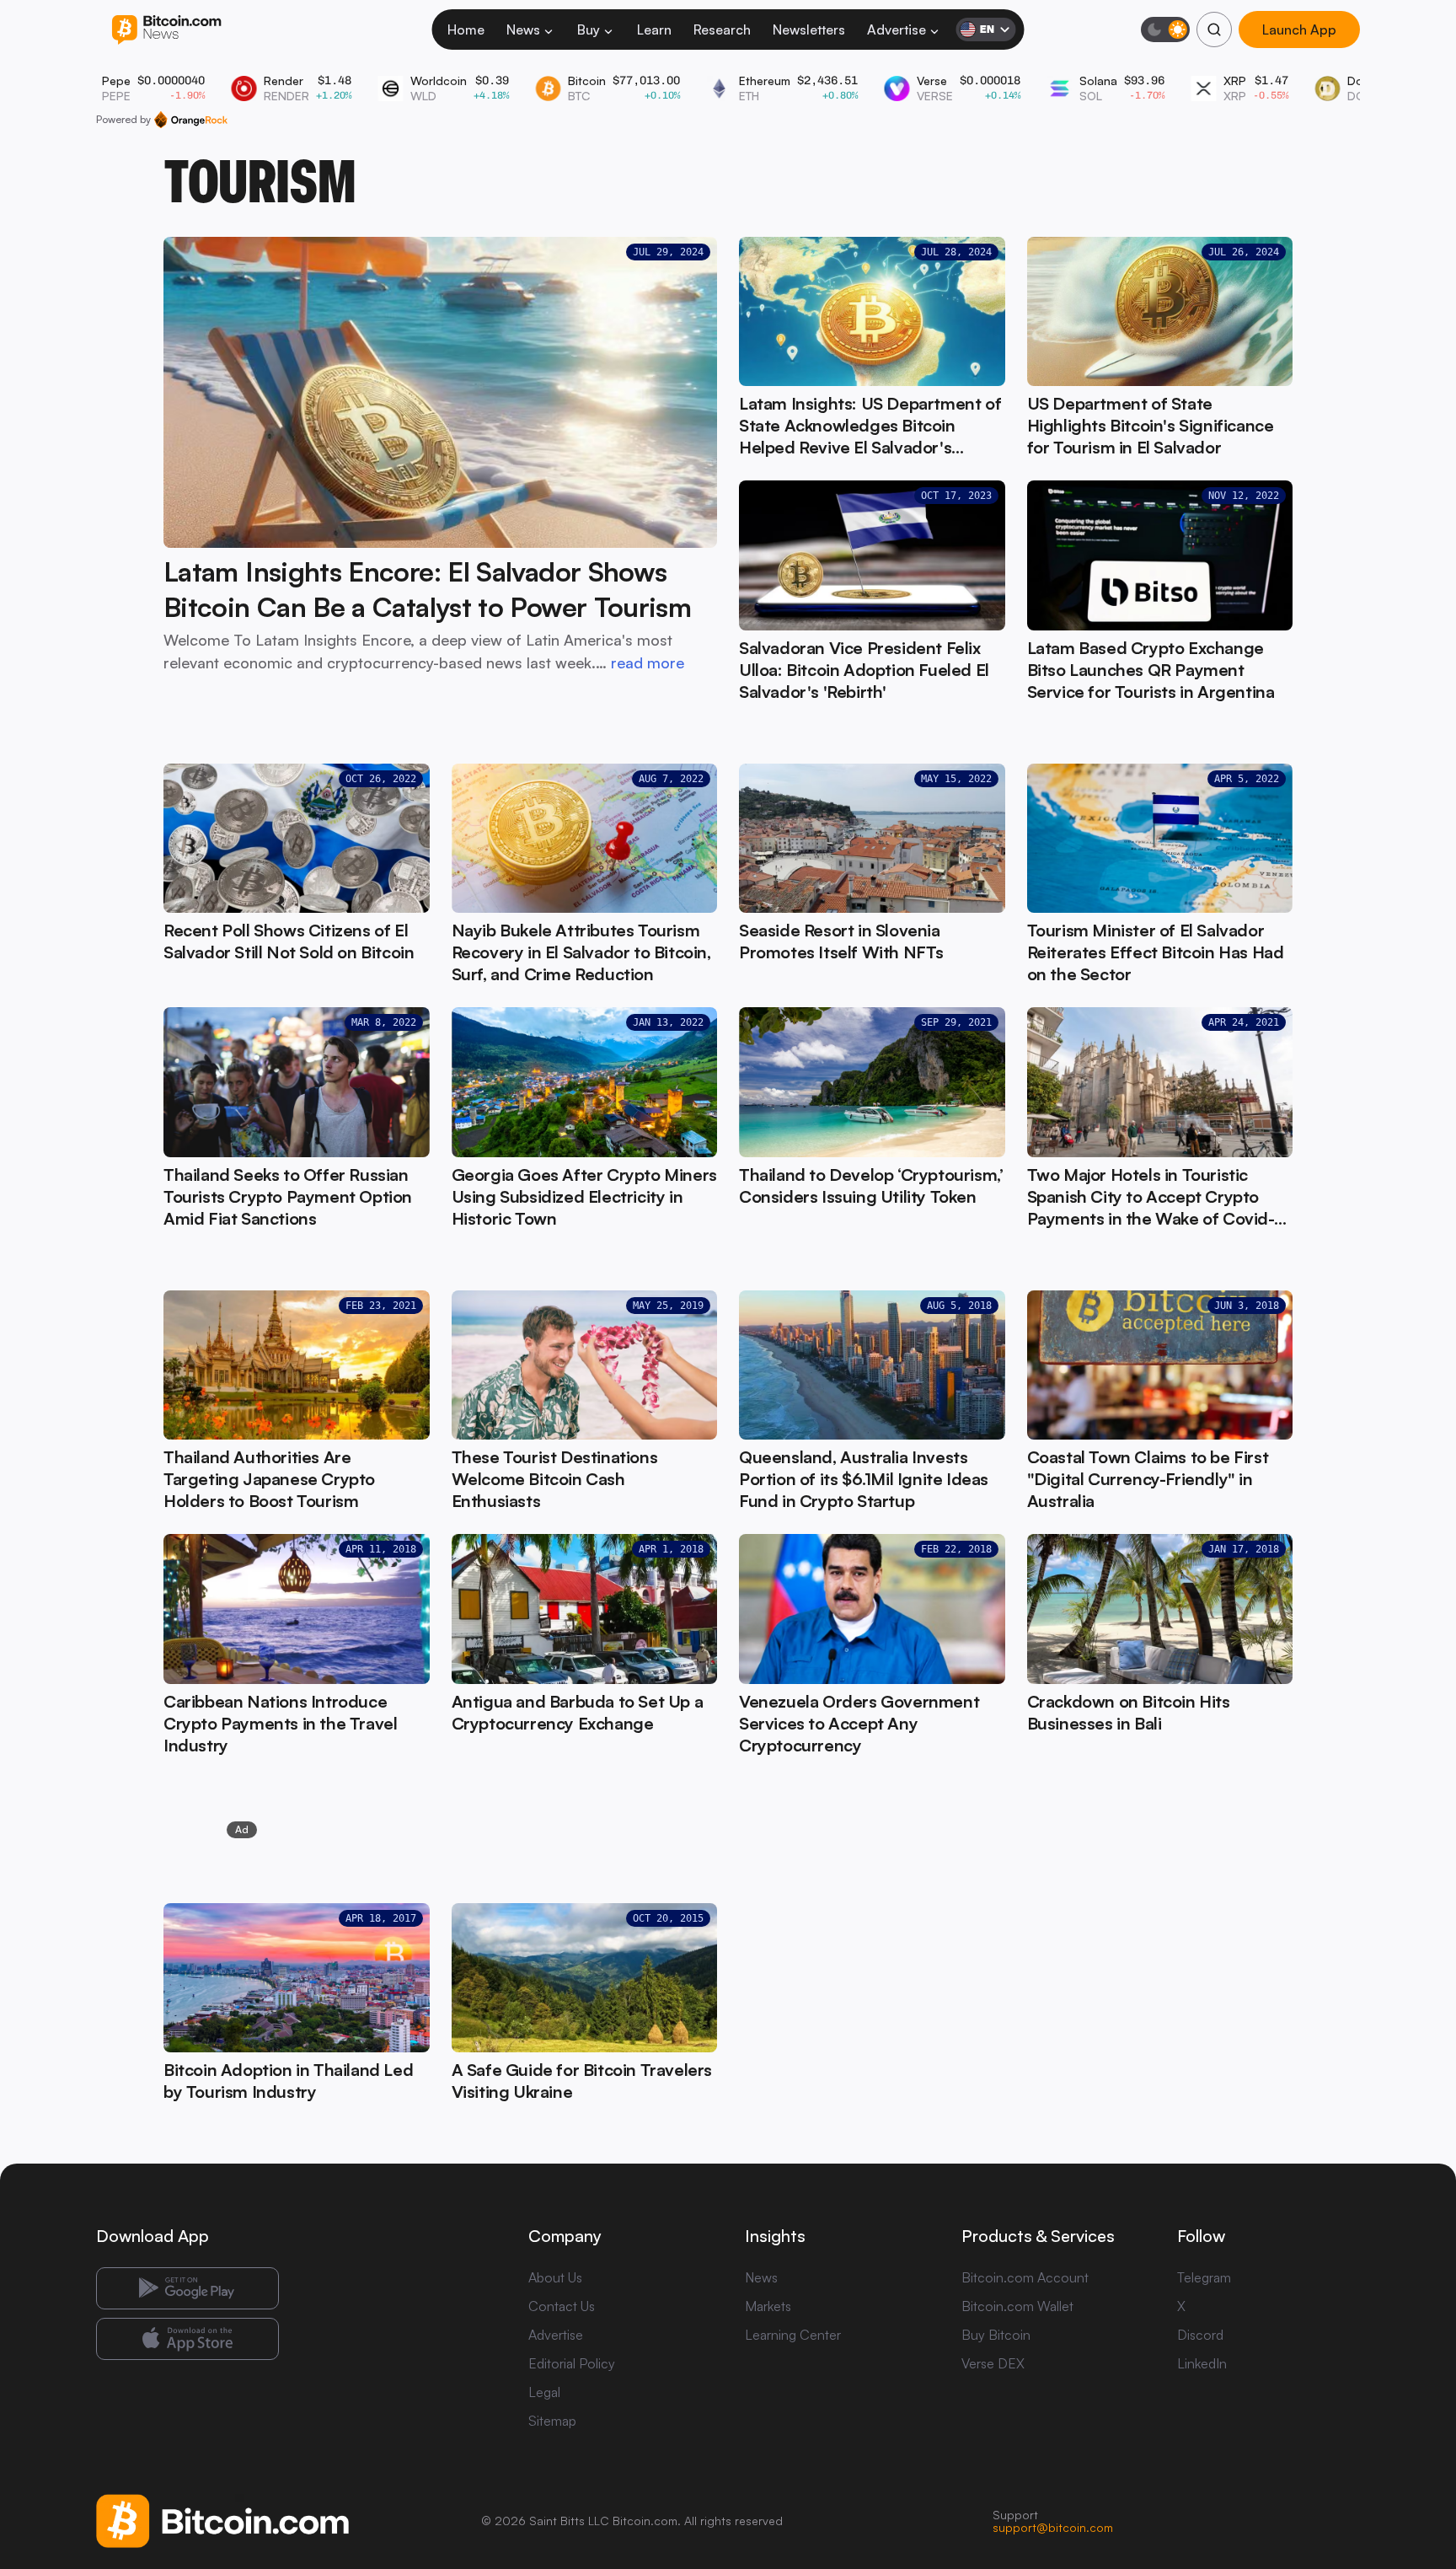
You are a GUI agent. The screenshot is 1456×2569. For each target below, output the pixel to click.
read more (648, 662)
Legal (544, 2392)
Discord (1200, 2335)
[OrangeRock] (191, 120)
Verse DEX (993, 2363)
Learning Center (793, 2335)
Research (722, 29)
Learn (654, 29)
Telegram (1204, 2277)
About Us (555, 2277)
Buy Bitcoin (996, 2335)
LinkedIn (1202, 2363)
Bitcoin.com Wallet (1017, 2306)
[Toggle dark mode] (1165, 29)
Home (466, 29)
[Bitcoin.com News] (166, 30)
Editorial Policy (572, 2363)
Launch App (1299, 29)
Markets (768, 2306)
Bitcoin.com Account (1025, 2277)
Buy (589, 29)
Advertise (897, 29)
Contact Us (562, 2306)
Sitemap (552, 2421)
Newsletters (809, 29)
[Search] (1214, 29)
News (523, 29)
